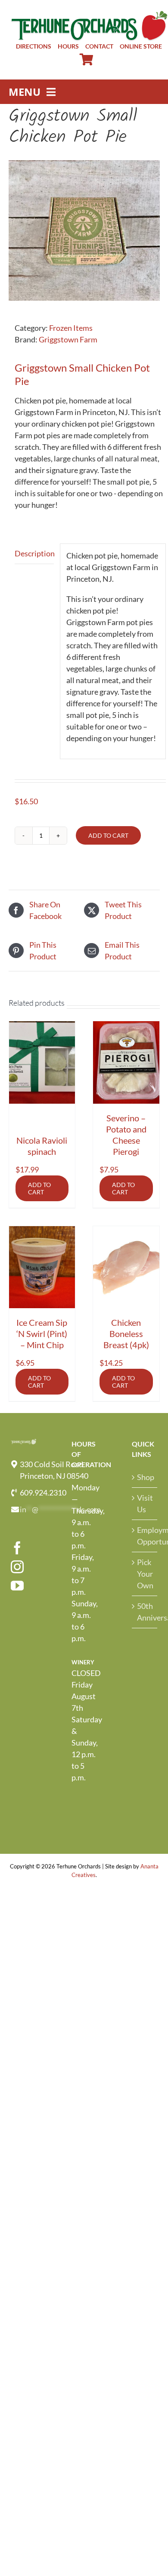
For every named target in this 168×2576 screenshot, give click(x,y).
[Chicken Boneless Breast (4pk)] (126, 1267)
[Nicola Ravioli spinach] (42, 1062)
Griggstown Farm (68, 339)
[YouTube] (17, 1586)
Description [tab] (34, 553)
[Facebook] (17, 1548)
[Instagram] (17, 1567)
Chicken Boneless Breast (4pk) (126, 1334)
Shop (145, 1477)
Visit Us (145, 1503)
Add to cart (108, 835)
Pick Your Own (145, 1574)
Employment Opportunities (145, 1536)
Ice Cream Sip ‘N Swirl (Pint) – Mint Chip (42, 1334)
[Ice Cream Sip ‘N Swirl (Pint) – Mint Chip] (42, 1267)
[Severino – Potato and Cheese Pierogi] (126, 1062)
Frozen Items (71, 328)
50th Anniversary (145, 1612)
